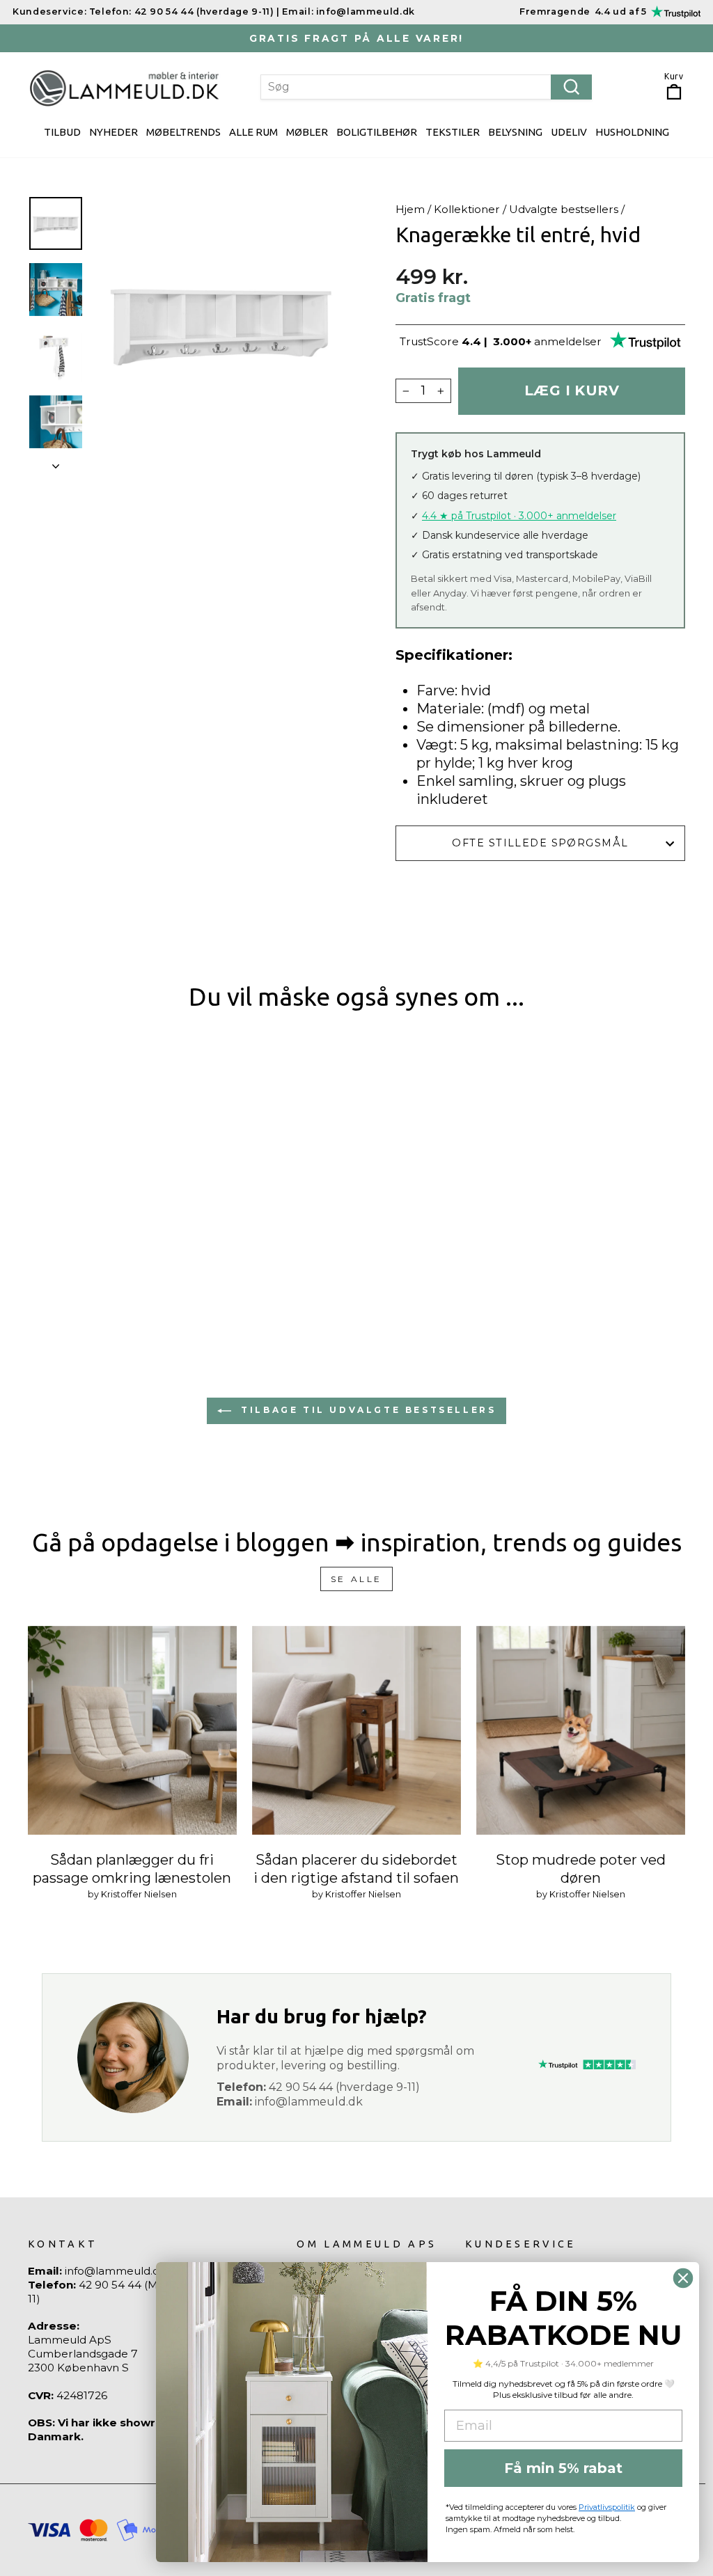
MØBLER (307, 132)
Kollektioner (467, 209)
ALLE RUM (253, 132)
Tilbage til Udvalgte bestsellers (367, 1410)
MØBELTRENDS (183, 132)
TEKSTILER (453, 132)
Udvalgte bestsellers (564, 209)
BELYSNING (515, 132)
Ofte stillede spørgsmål (540, 843)
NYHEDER (113, 132)
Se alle (356, 1579)
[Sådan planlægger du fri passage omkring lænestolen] (132, 1730)
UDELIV (569, 132)
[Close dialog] (683, 2278)
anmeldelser (568, 341)
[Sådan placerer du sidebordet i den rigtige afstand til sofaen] (356, 1730)
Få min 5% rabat (563, 2468)
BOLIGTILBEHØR (377, 132)
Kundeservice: (49, 11)
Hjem (410, 209)
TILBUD (62, 132)
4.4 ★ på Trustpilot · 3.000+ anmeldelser (519, 516)
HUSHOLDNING (632, 132)
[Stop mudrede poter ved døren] (581, 1730)
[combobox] (426, 87)
